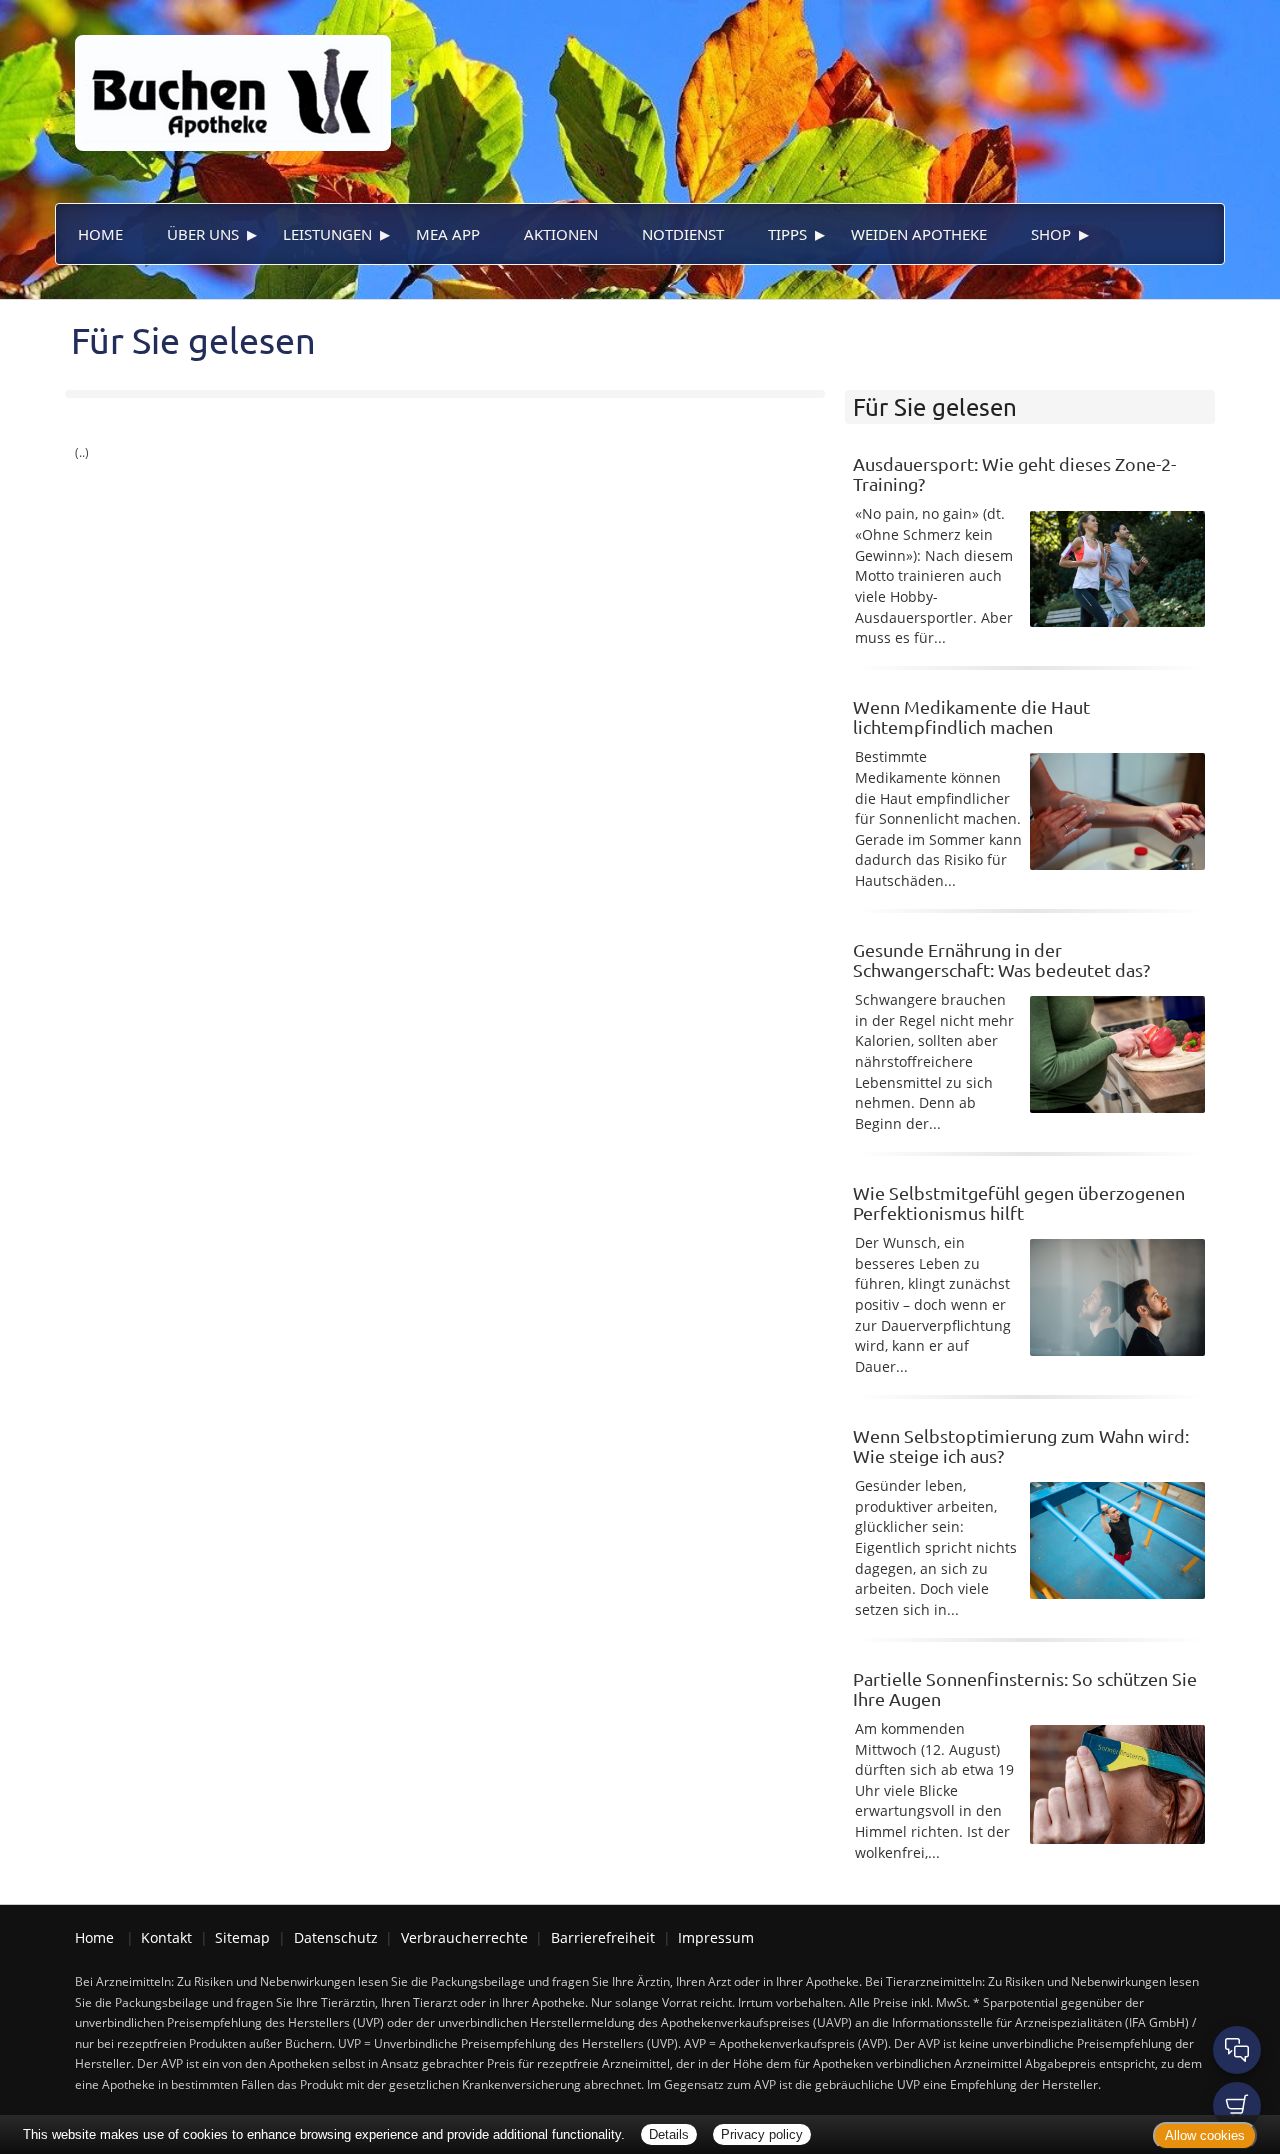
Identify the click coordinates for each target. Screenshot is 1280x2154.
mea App (448, 234)
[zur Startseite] (223, 73)
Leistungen (327, 234)
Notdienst (683, 234)
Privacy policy (762, 2134)
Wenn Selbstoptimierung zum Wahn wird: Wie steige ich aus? (1021, 1445)
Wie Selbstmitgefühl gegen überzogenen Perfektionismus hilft (1019, 1202)
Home (100, 234)
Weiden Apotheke (919, 234)
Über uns (203, 234)
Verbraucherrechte (464, 1937)
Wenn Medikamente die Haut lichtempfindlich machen (971, 716)
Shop (1051, 234)
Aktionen (561, 234)
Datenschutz (336, 1937)
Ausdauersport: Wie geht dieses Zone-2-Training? (1014, 473)
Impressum (716, 1937)
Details (669, 2134)
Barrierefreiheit (603, 1937)
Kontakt (166, 1937)
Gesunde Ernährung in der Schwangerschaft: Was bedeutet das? (1001, 959)
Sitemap (242, 1937)
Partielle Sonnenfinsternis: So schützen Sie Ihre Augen (1025, 1688)
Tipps (787, 234)
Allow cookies (1205, 2135)
